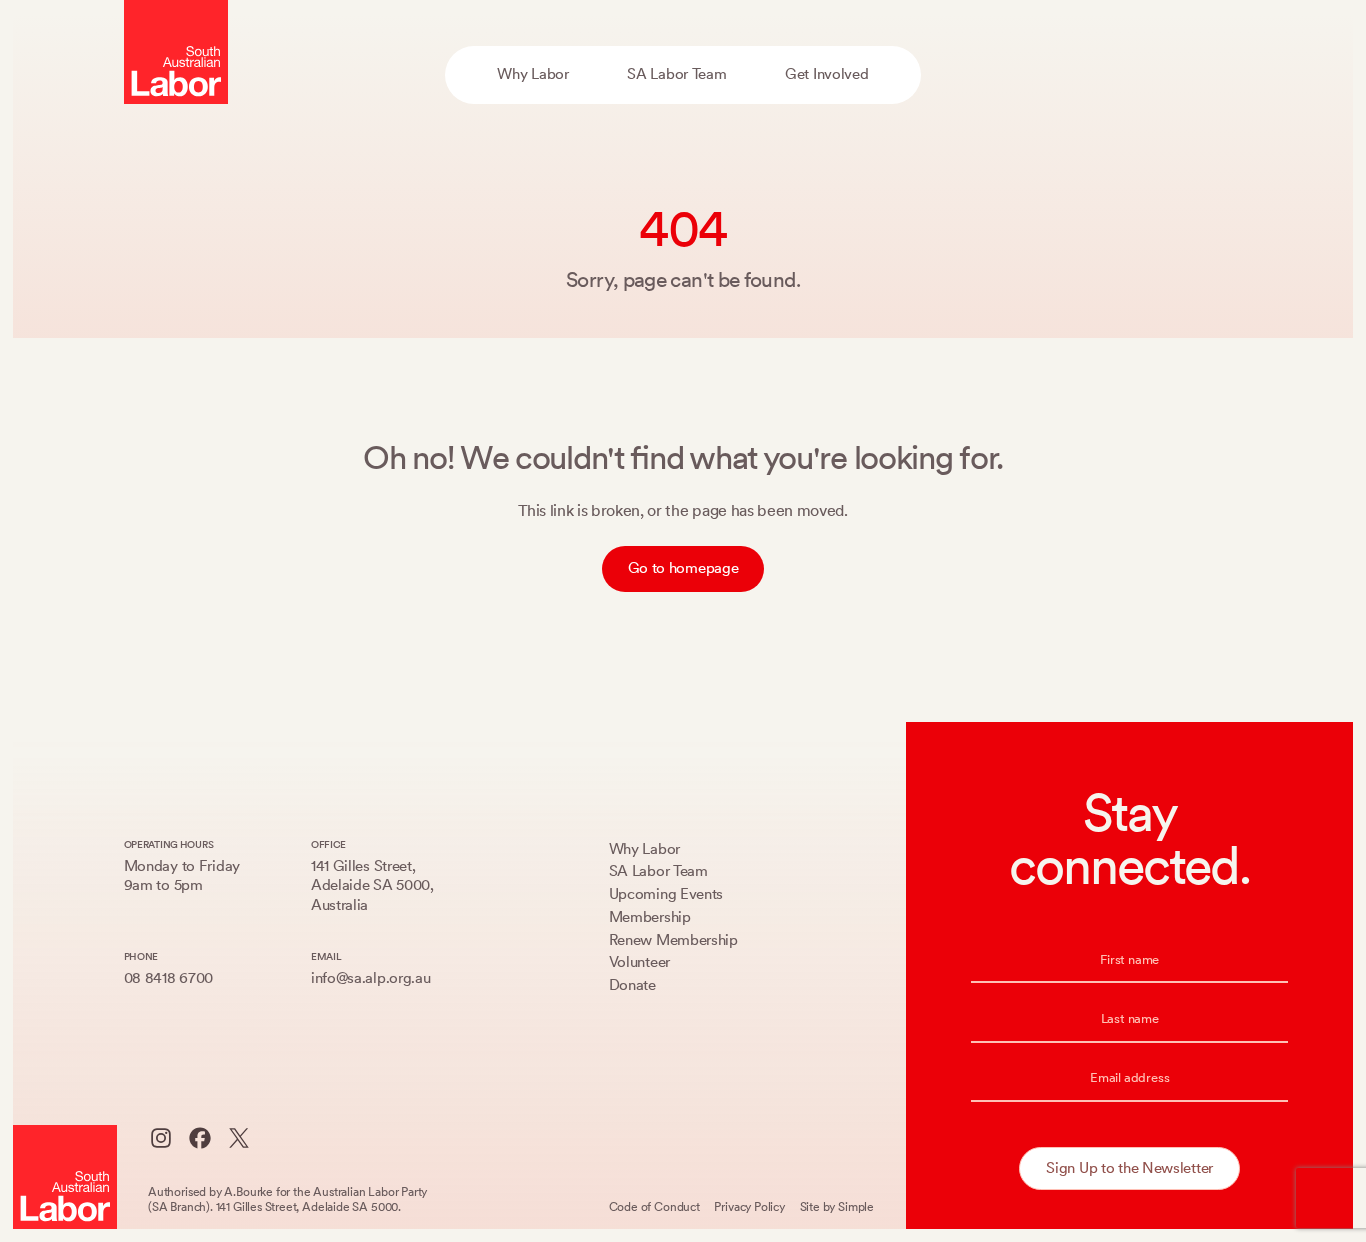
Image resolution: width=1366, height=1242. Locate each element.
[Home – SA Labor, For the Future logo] (176, 52)
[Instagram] (161, 1138)
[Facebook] (200, 1138)
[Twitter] (239, 1138)
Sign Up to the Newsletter (1129, 1168)
